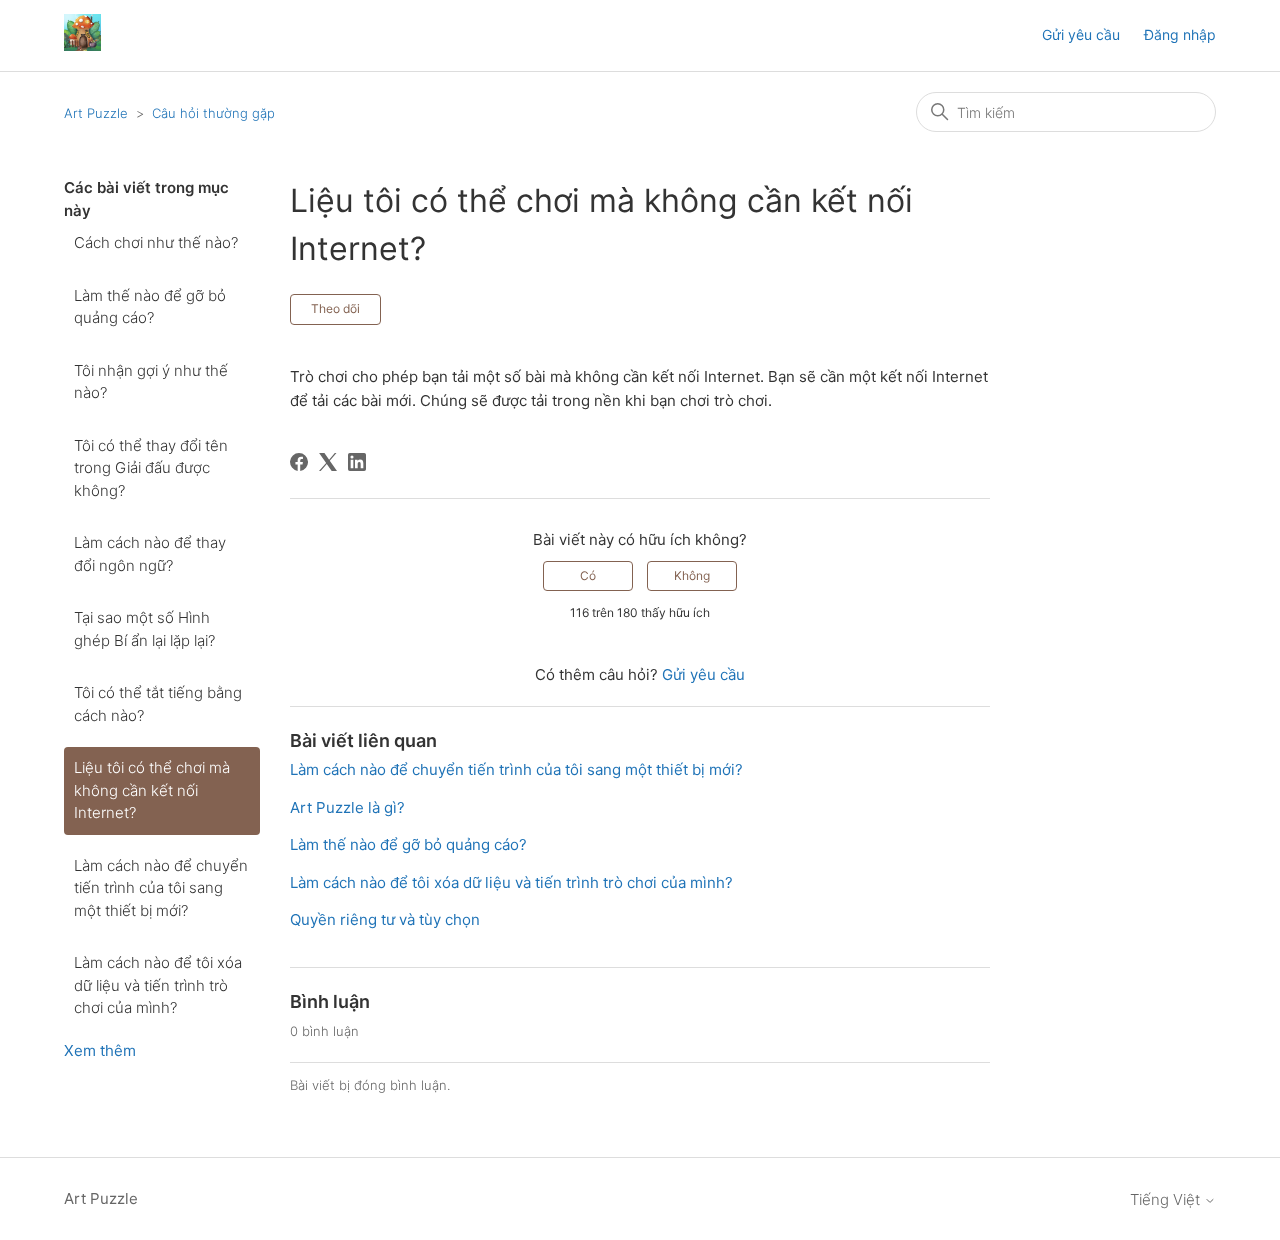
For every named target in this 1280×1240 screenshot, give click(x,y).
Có (588, 575)
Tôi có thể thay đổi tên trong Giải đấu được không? (151, 468)
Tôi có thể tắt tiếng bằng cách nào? (158, 704)
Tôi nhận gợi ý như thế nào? (151, 382)
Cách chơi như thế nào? (156, 242)
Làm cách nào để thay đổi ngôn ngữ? (150, 554)
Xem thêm (100, 1050)
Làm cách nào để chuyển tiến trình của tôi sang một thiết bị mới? (161, 888)
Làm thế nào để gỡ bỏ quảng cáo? (150, 307)
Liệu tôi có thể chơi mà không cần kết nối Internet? (152, 790)
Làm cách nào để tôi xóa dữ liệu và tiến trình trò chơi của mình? (158, 985)
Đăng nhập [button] (1180, 34)
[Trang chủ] (82, 45)
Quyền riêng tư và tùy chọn (385, 919)
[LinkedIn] (357, 462)
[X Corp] (328, 462)
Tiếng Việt (1167, 1199)
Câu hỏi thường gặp (213, 113)
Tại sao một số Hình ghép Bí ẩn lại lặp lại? (144, 629)
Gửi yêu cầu (1081, 34)
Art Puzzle (96, 113)
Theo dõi (335, 308)
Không (692, 575)
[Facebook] (299, 462)
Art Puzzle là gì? (347, 807)
